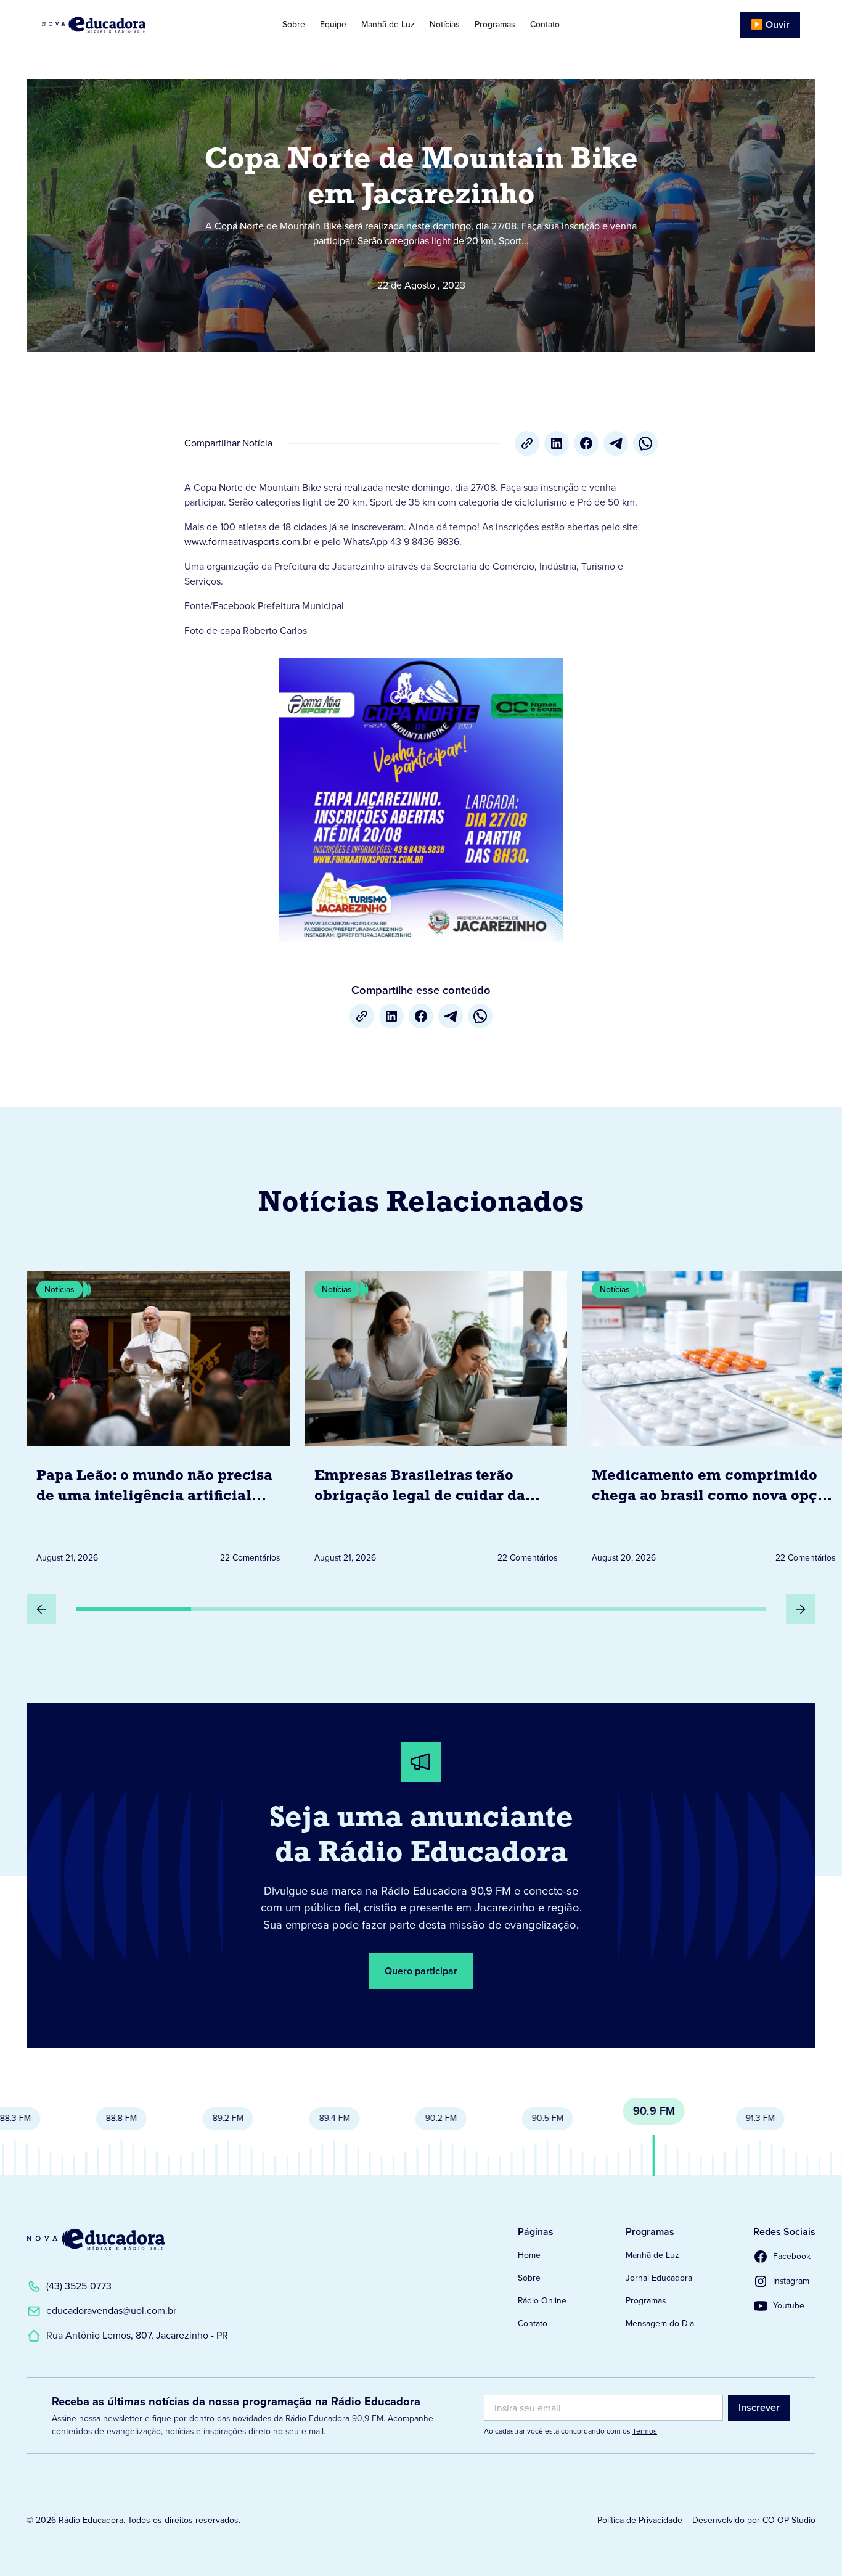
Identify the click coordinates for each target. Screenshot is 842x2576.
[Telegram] (616, 443)
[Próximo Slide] (801, 1609)
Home (529, 2255)
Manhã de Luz (388, 24)
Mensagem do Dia (660, 2324)
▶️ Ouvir (770, 24)
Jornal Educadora (659, 2278)
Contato (545, 24)
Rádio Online (542, 2301)
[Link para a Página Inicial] (96, 2239)
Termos (645, 2431)
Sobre (294, 24)
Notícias (445, 24)
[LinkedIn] (557, 443)
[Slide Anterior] (41, 1609)
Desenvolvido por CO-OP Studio (754, 2520)
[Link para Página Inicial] (121, 25)
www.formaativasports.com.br (248, 542)
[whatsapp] (645, 443)
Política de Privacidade (640, 2520)
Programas (495, 24)
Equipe (333, 24)
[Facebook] (586, 443)
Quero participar (421, 1971)
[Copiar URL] (527, 443)
